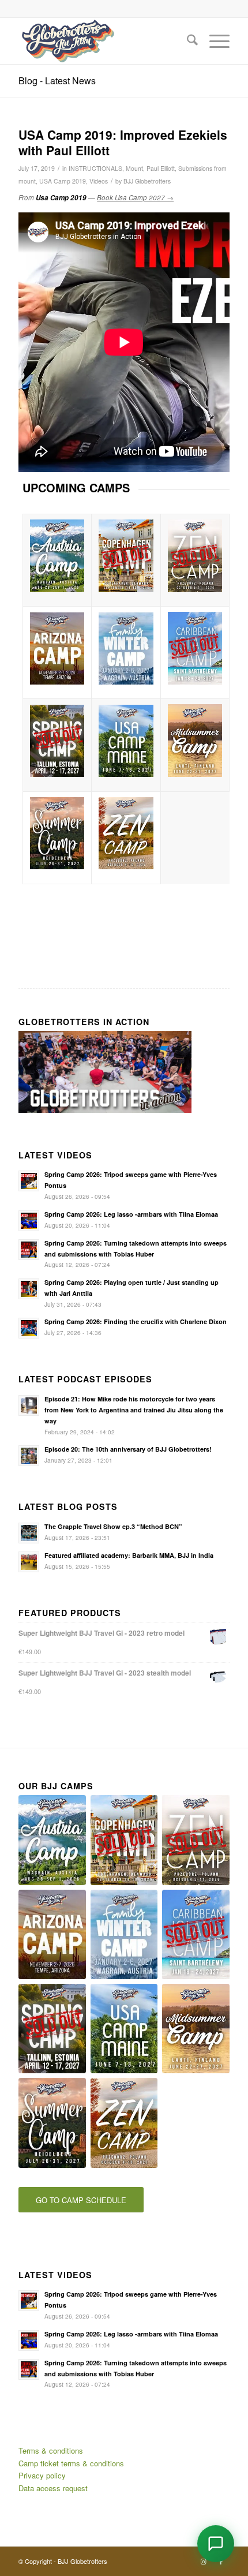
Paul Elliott (161, 168)
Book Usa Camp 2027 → (135, 197)
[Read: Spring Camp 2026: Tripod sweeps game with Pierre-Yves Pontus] (29, 1181)
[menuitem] (187, 41)
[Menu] (214, 41)
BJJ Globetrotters (147, 181)
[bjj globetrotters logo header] (103, 41)
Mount (134, 168)
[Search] (187, 41)
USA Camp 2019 (63, 181)
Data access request (53, 2488)
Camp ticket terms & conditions (71, 2463)
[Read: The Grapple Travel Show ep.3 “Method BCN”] (29, 1533)
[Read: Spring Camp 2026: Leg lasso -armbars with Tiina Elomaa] (29, 1221)
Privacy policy (42, 2475)
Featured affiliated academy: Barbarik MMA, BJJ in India (129, 1555)
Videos (99, 181)
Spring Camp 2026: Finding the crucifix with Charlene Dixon (136, 1321)
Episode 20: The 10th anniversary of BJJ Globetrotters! (128, 1449)
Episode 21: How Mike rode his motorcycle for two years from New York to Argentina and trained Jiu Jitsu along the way (134, 1410)
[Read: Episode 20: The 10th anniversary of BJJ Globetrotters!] (29, 1456)
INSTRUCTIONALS (95, 168)
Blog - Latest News (57, 81)
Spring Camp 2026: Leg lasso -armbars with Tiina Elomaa (131, 1214)
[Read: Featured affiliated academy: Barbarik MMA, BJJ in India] (29, 1562)
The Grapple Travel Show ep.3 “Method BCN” (113, 1526)
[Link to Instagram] (204, 2561)
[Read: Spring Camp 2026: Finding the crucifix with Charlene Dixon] (29, 1328)
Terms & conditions (51, 2450)
